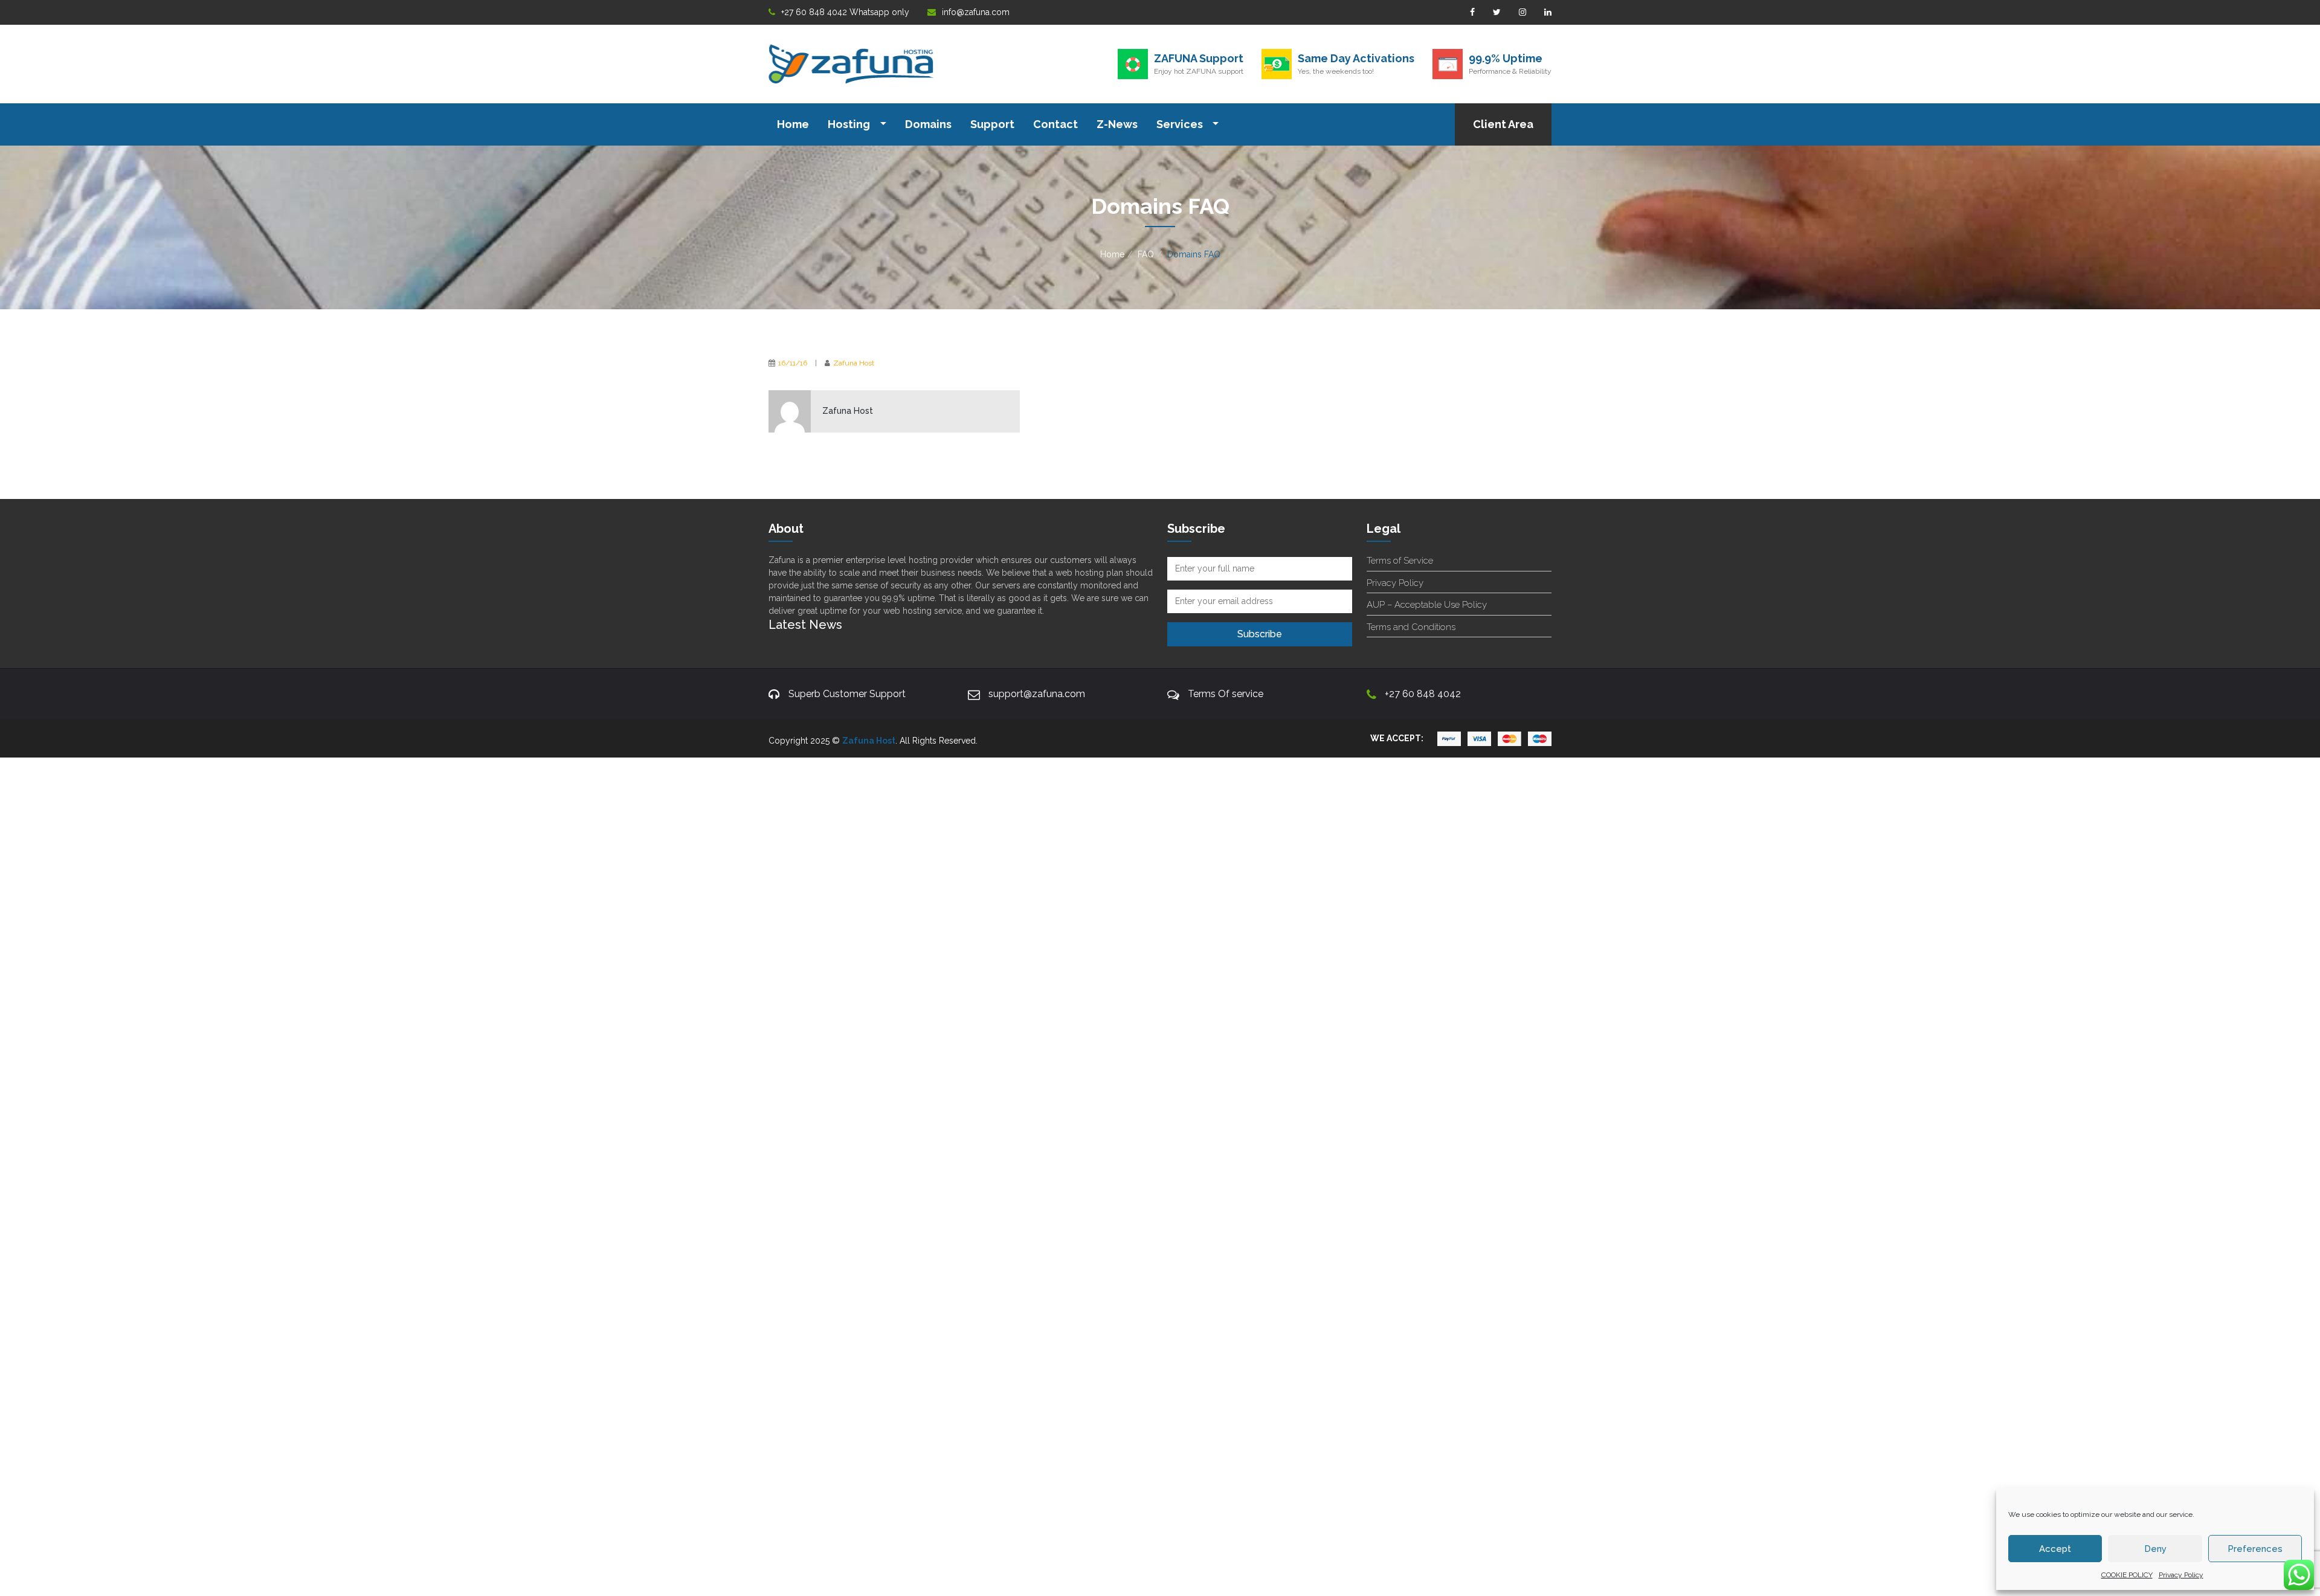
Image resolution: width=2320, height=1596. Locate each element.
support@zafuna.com (1037, 694)
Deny (2155, 1549)
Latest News (805, 625)
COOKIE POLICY (2127, 1575)
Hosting (850, 124)
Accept (2055, 1549)
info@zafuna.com (976, 12)
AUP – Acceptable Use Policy (1427, 605)
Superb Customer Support (847, 694)
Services (1181, 124)
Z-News (1117, 124)
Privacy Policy (2181, 1575)
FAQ (1146, 254)
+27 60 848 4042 (1423, 694)
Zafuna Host (854, 363)
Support (992, 124)
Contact (1055, 124)
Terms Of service (1226, 694)
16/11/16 (793, 363)
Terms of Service (1400, 561)
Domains (928, 124)
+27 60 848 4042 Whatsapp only (845, 12)
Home (793, 124)
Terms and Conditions (1411, 627)
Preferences (2255, 1549)
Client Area (1503, 124)
